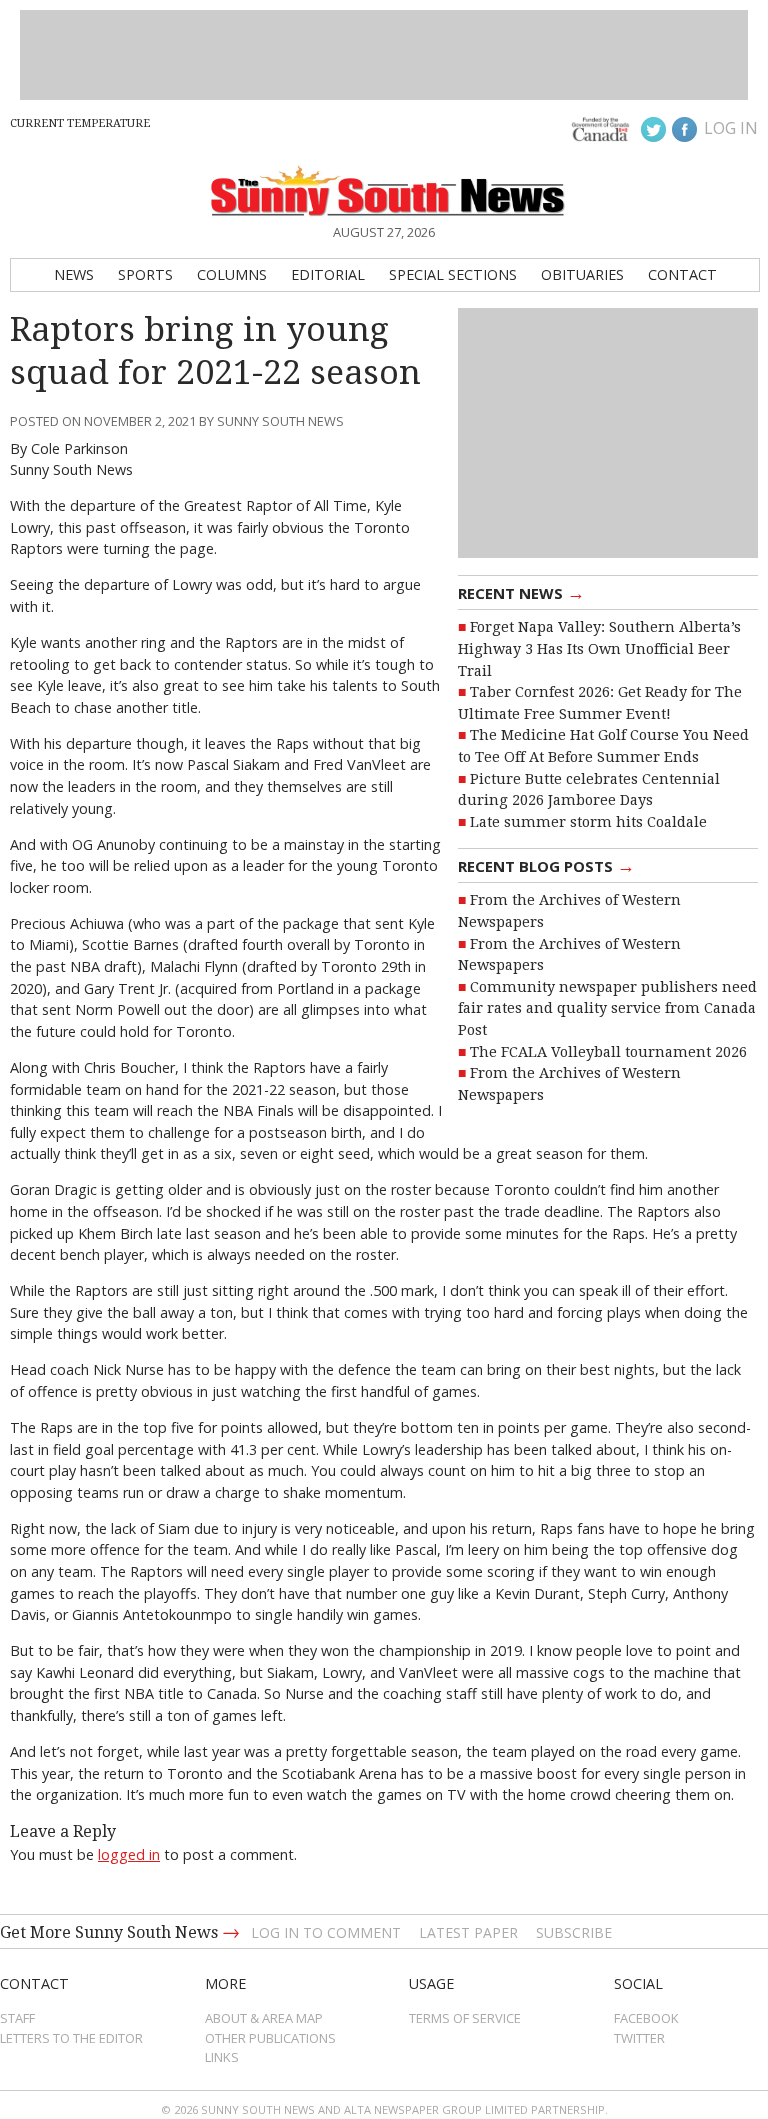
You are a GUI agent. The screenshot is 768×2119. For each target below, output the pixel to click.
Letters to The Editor (71, 2038)
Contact (682, 274)
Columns (232, 274)
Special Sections (453, 274)
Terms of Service (465, 2018)
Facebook (646, 2018)
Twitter (639, 2038)
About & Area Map (264, 2018)
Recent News (521, 592)
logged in (129, 1854)
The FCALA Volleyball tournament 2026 (608, 1052)
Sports (145, 274)
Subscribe (574, 1932)
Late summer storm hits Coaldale (588, 822)
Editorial (328, 274)
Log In (731, 128)
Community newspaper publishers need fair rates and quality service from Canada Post (607, 1008)
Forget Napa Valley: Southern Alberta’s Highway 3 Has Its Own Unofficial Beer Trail (599, 648)
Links (222, 2057)
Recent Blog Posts (546, 865)
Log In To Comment (326, 1932)
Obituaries (582, 274)
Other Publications (270, 2038)
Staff (17, 2018)
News (74, 274)
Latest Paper (468, 1932)
